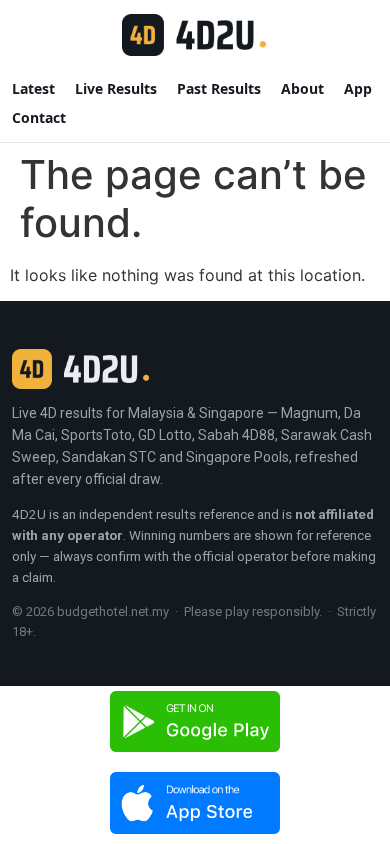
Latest (33, 88)
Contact (39, 117)
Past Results (219, 88)
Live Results (116, 88)
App (358, 88)
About (302, 88)
